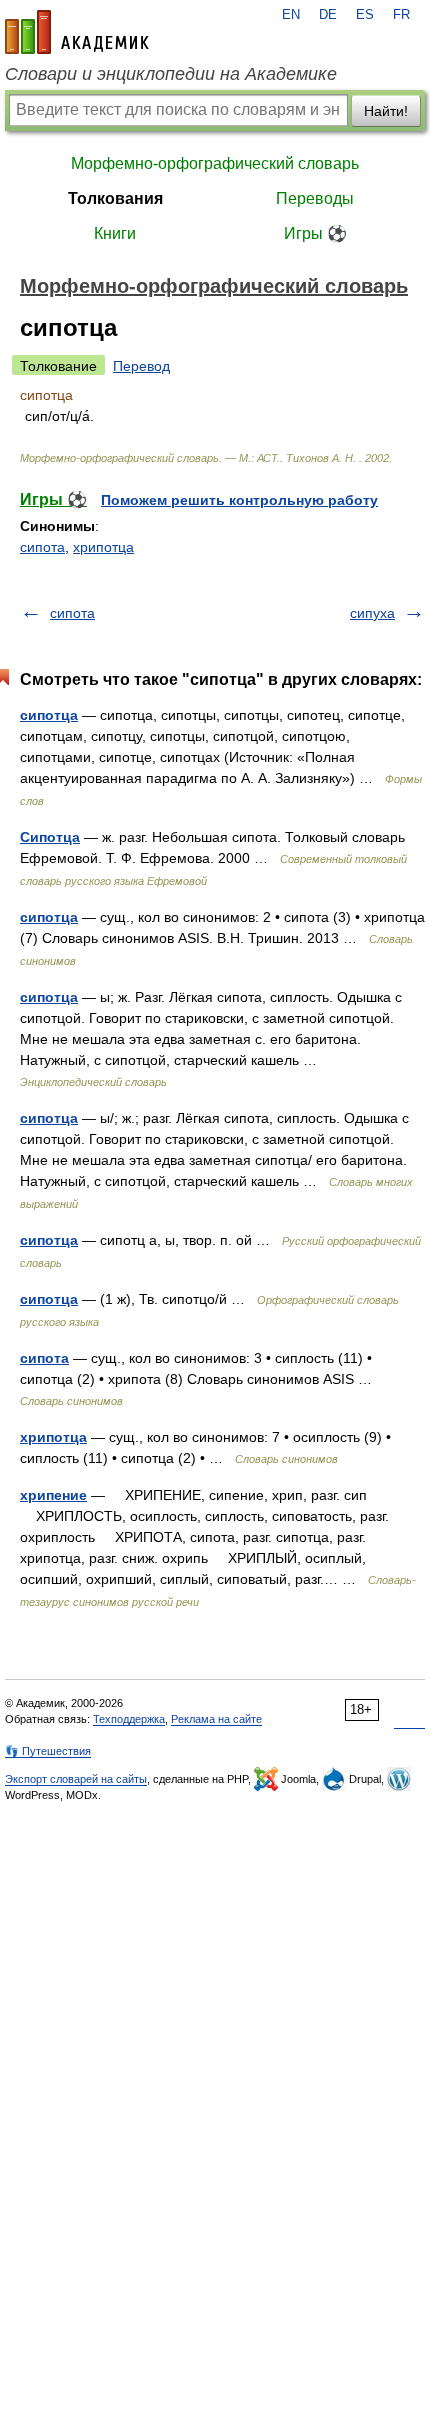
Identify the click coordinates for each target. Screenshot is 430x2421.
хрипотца (103, 547)
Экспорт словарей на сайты (76, 1779)
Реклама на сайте (216, 1719)
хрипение (53, 1495)
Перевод (141, 366)
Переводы (315, 198)
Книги (115, 233)
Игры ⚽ (315, 233)
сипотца (49, 715)
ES (365, 15)
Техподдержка (129, 1719)
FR (401, 15)
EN (291, 15)
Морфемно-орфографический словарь (215, 163)
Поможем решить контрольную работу (239, 500)
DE (328, 15)
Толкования (115, 198)
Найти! (386, 111)
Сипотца (50, 837)
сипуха (372, 613)
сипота (42, 547)
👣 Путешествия (48, 1751)
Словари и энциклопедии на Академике (171, 74)
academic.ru (77, 32)
